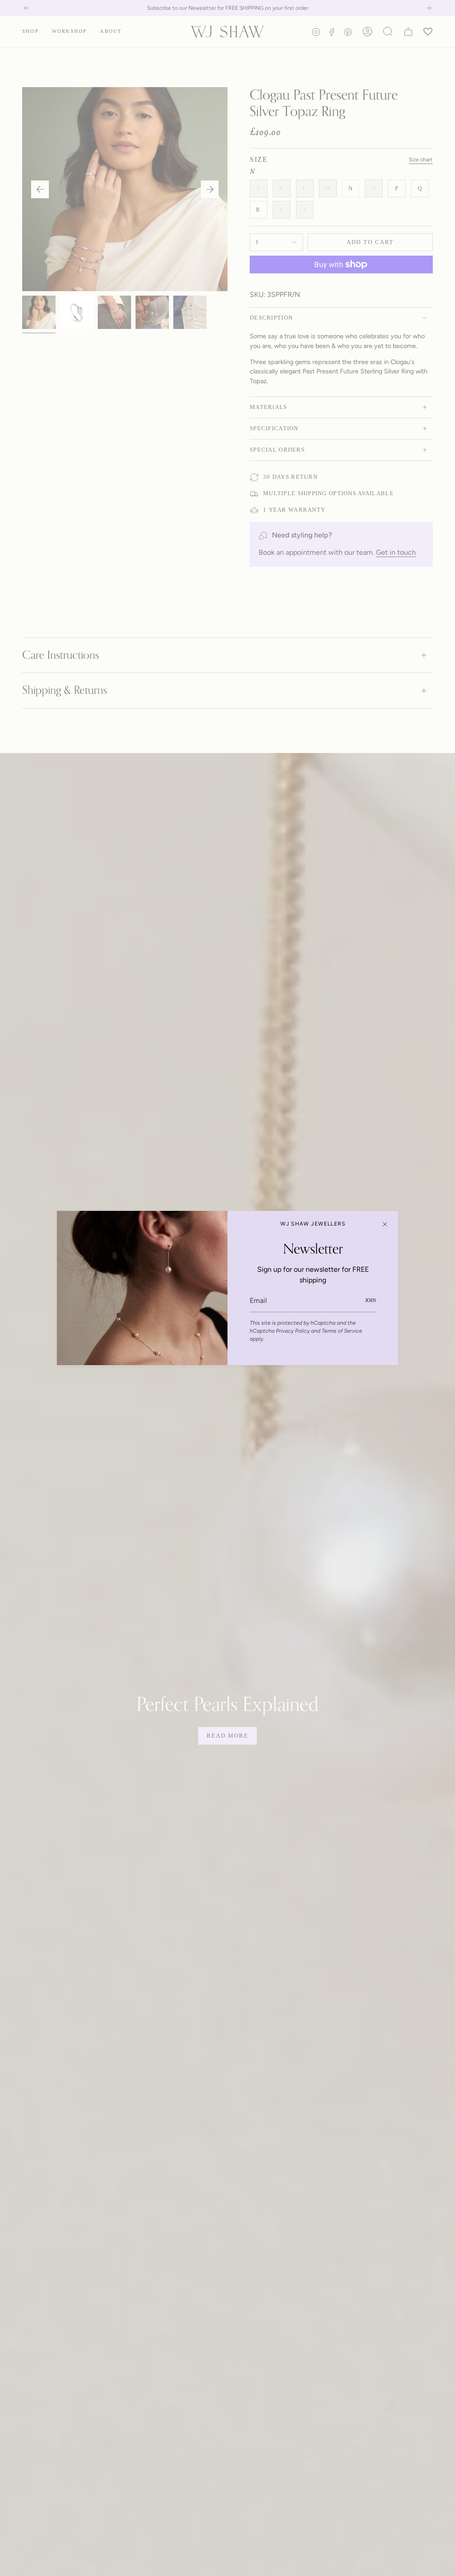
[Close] (385, 1224)
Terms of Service (342, 1331)
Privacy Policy (293, 1331)
